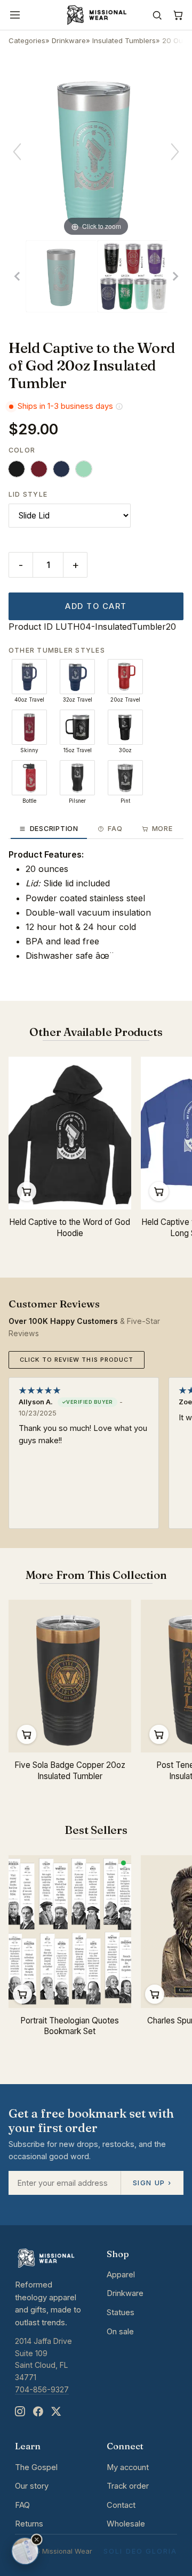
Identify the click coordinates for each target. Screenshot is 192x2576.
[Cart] (178, 15)
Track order (128, 2486)
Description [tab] (54, 829)
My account (128, 2467)
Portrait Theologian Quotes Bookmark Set (70, 2026)
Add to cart (96, 606)
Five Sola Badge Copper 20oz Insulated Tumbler (70, 1771)
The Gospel (36, 2467)
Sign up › (152, 2183)
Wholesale (126, 2524)
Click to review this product (77, 1360)
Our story (32, 2486)
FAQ (22, 2505)
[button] (37, 2540)
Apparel (121, 2275)
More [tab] (162, 829)
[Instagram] (20, 2412)
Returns (29, 2524)
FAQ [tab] (115, 829)
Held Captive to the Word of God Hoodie (70, 1228)
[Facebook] (38, 2412)
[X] (56, 2412)
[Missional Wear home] (96, 15)
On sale (120, 2332)
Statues (121, 2312)
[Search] (157, 15)
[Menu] (15, 15)
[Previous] (17, 152)
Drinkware (69, 40)
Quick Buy (27, 1191)
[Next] (175, 152)
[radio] (17, 469)
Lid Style (28, 494)
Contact (121, 2505)
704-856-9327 (42, 2389)
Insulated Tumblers (124, 40)
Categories (27, 40)
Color (22, 450)
